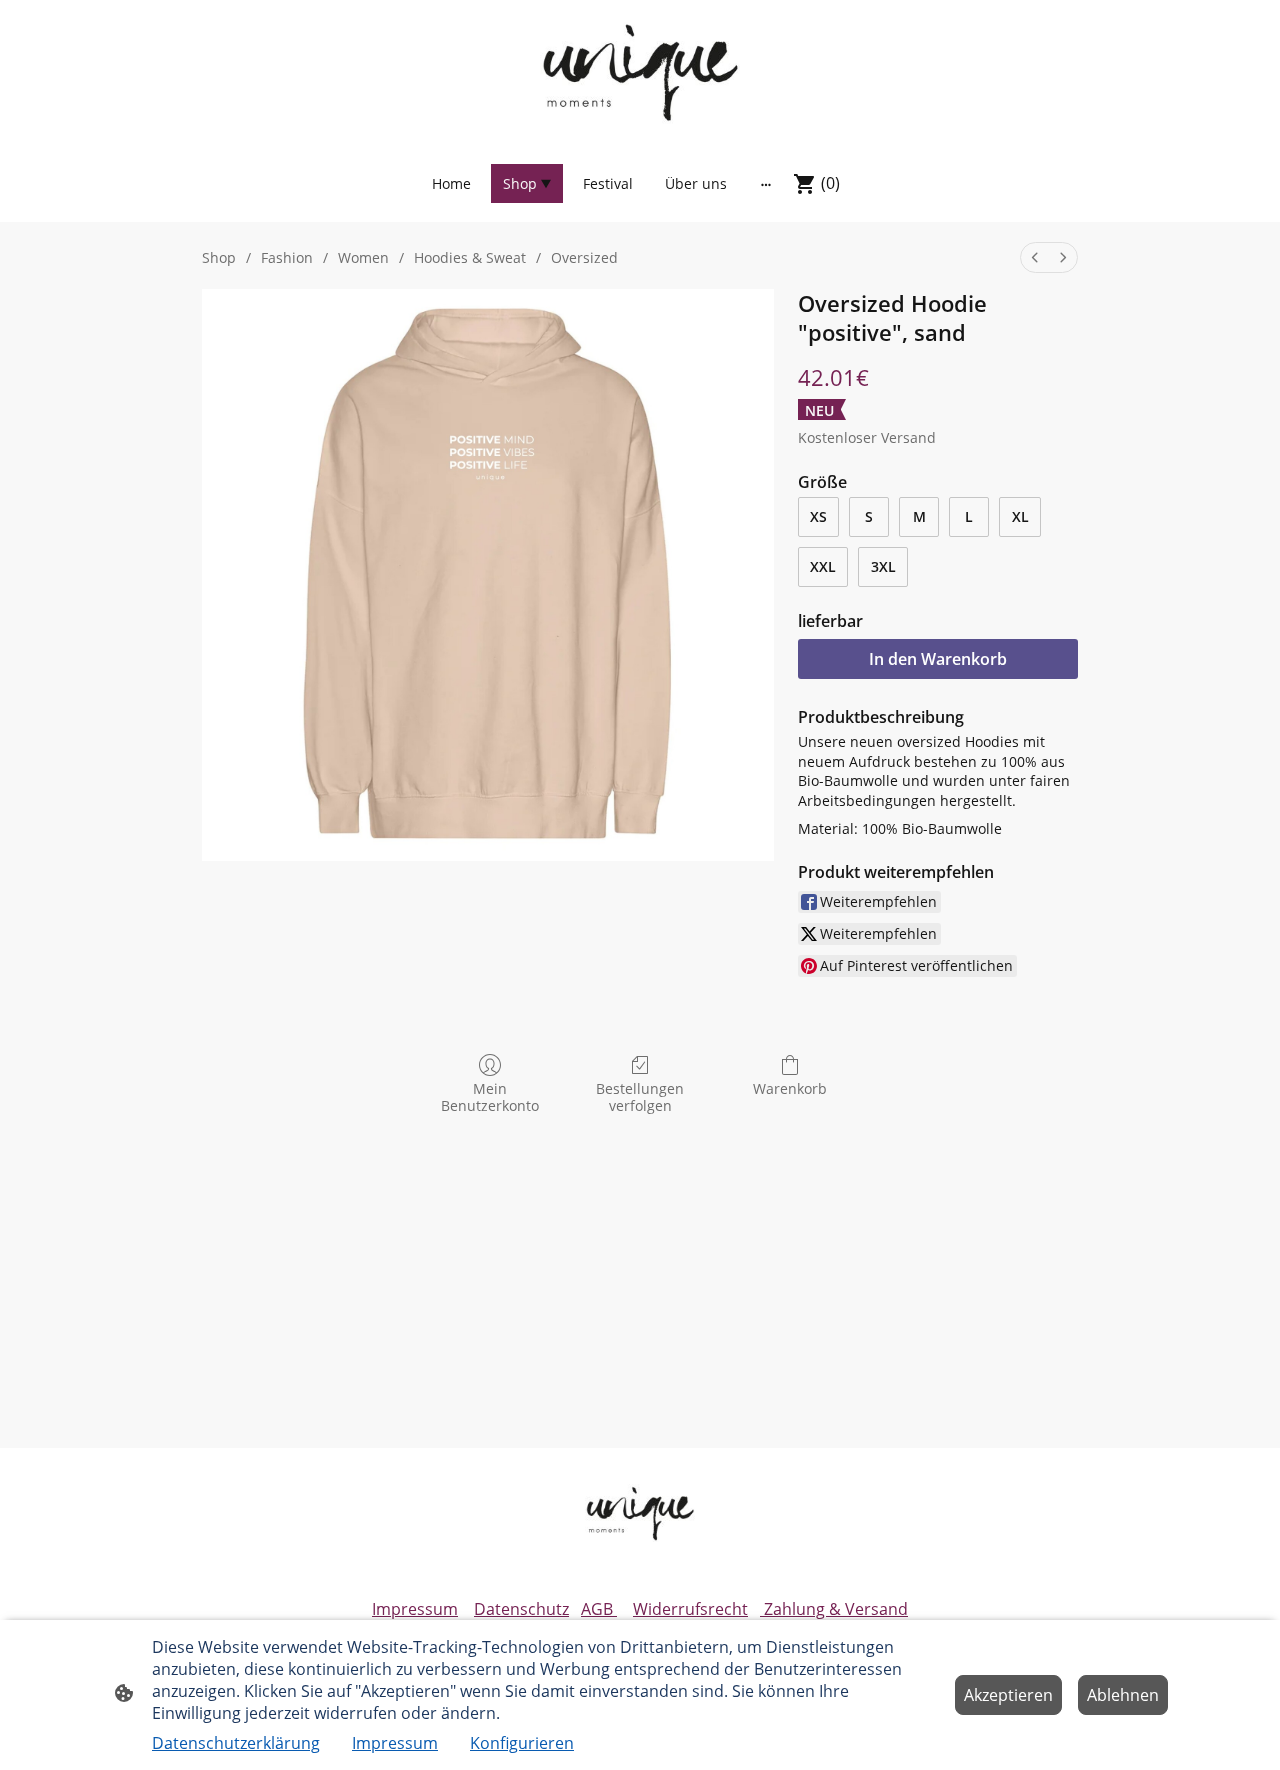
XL (1020, 516)
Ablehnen (1123, 1695)
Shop (219, 257)
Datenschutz (521, 1609)
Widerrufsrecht (690, 1609)
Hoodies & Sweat (470, 257)
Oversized (584, 257)
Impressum (415, 1609)
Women (363, 257)
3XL (883, 566)
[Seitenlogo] (639, 71)
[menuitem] (1035, 257)
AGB (599, 1609)
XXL (823, 566)
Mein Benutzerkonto (490, 1097)
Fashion (287, 257)
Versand (908, 437)
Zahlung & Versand (834, 1609)
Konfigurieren (522, 1743)
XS (818, 516)
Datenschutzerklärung (236, 1743)
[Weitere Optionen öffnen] (766, 184)
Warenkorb (790, 1088)
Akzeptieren (1008, 1695)
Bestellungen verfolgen (640, 1097)
